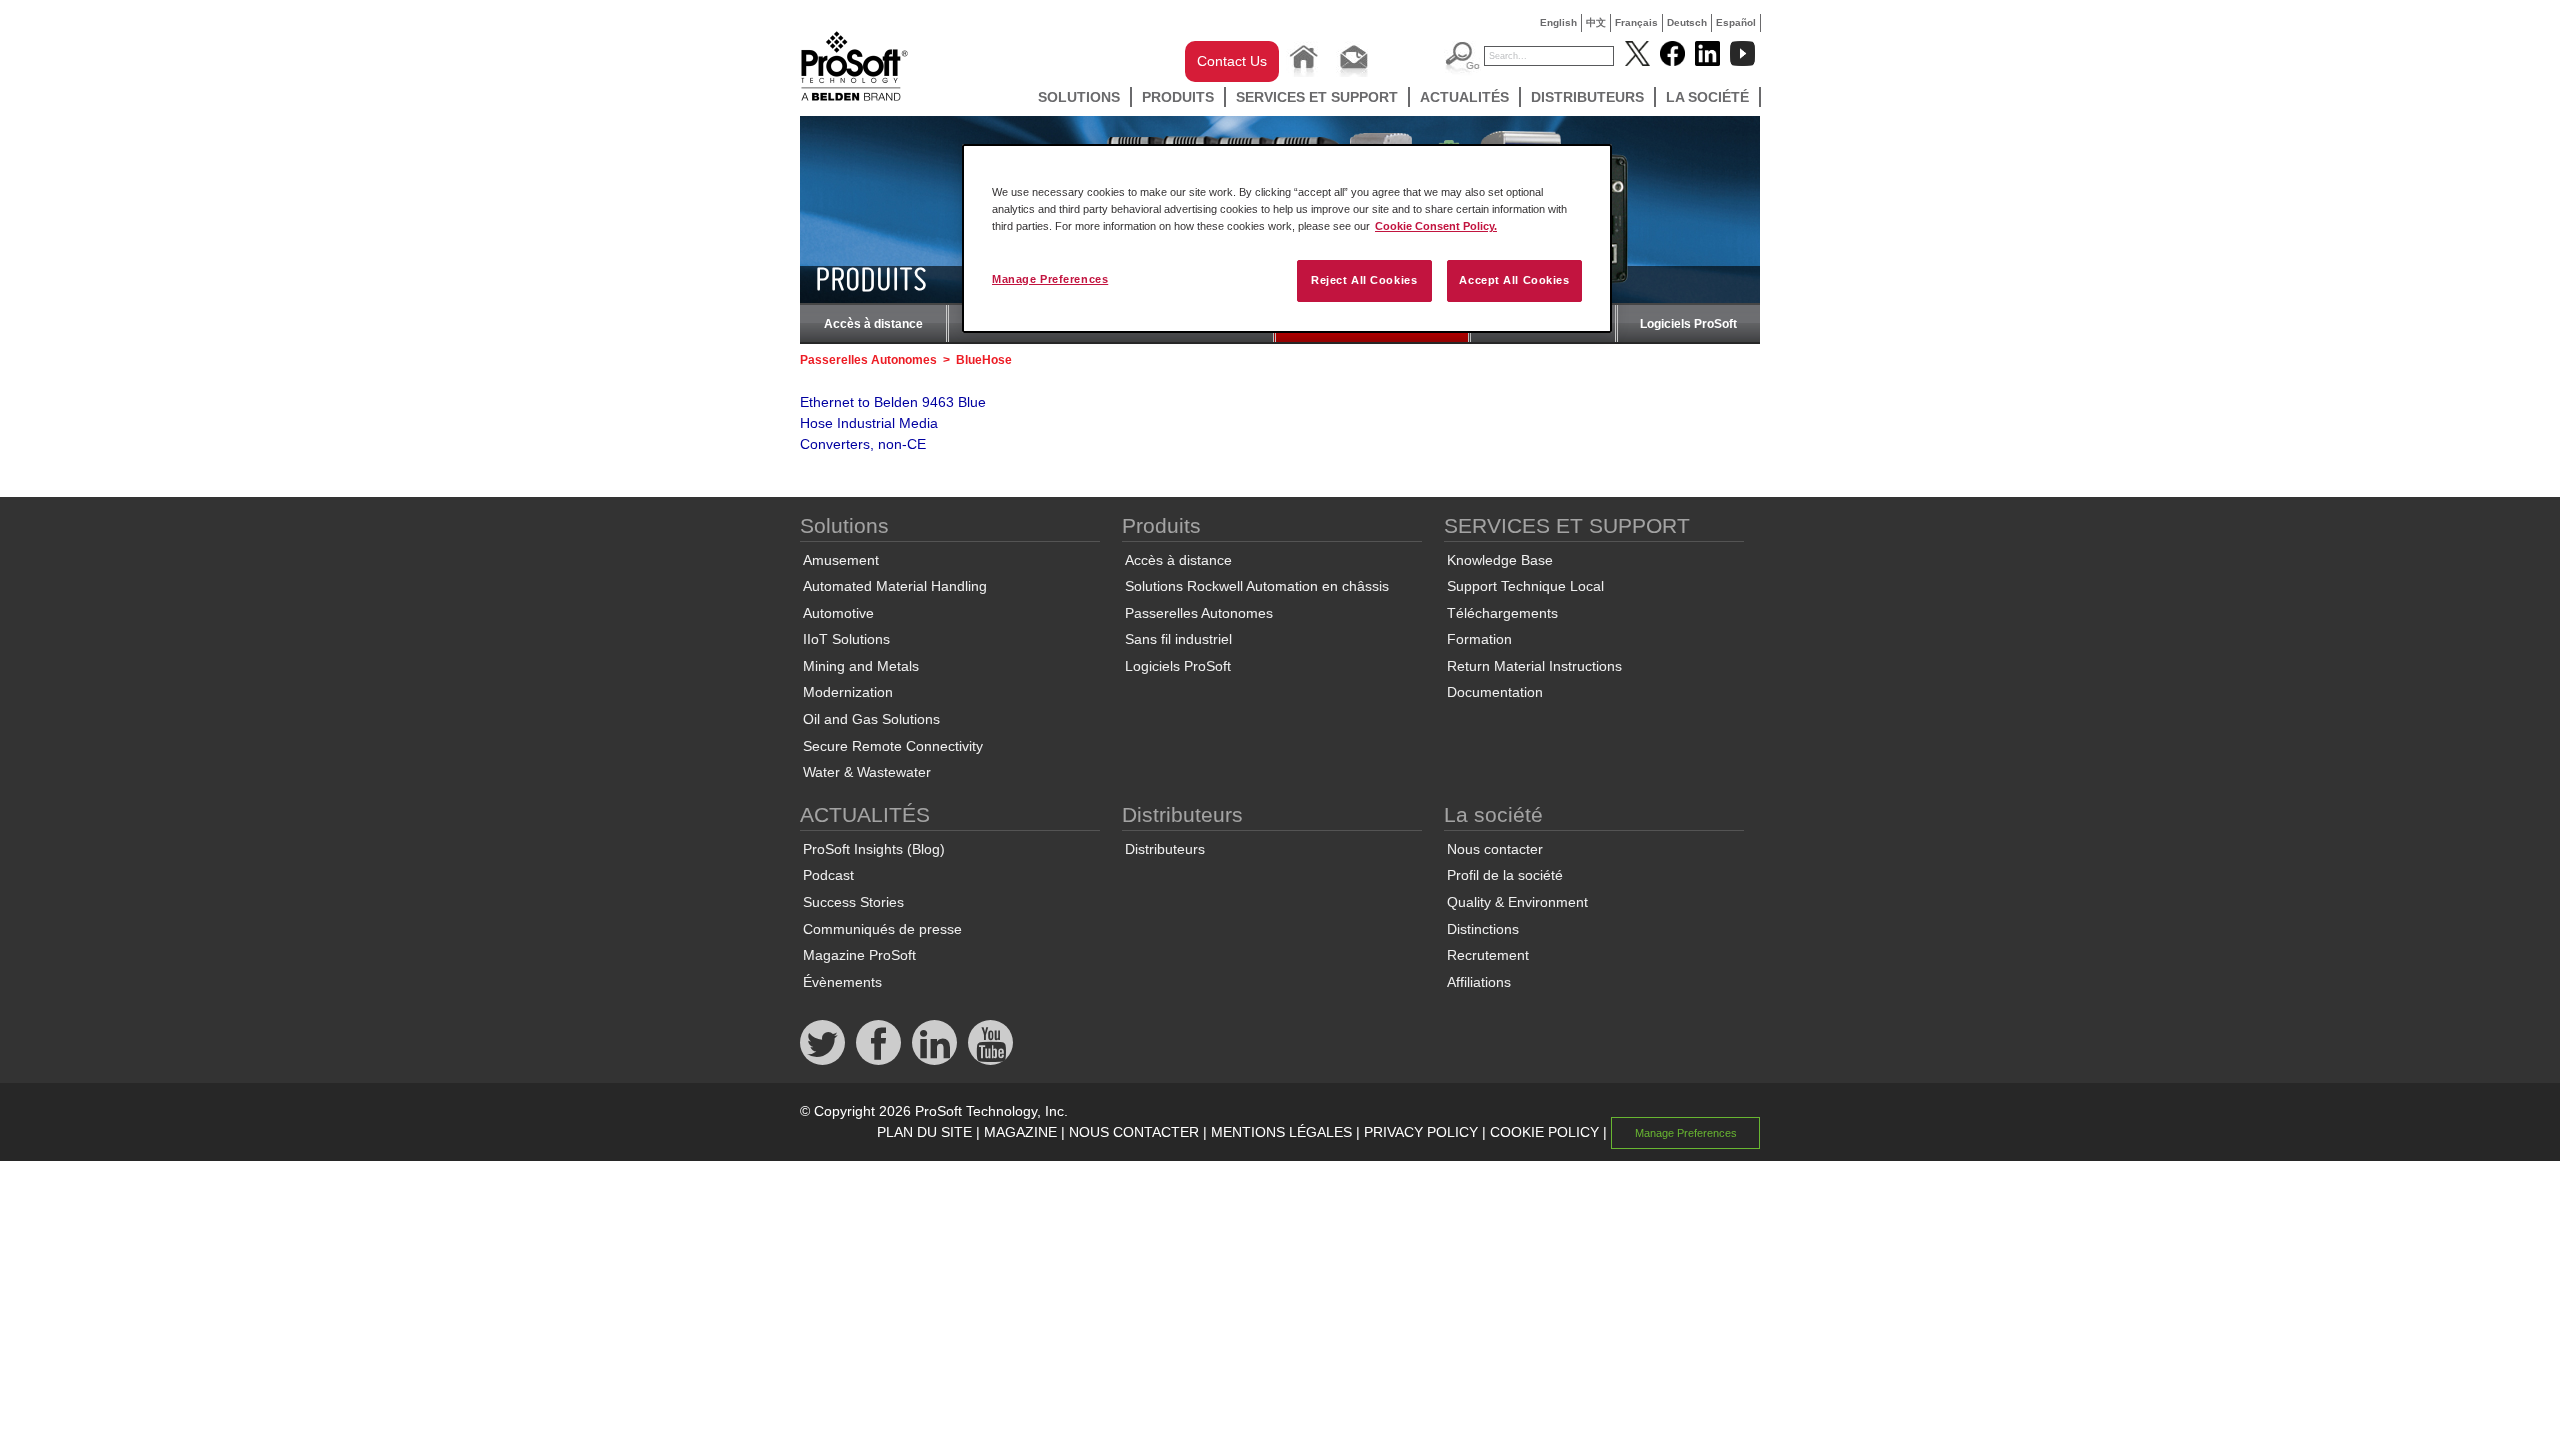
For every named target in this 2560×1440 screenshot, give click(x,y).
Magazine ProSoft (859, 955)
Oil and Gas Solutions (871, 719)
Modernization (848, 692)
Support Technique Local (1525, 586)
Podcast (828, 875)
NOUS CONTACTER (1134, 1132)
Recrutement (1488, 955)
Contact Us (1232, 61)
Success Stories (853, 902)
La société (1707, 97)
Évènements (842, 982)
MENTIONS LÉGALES (1281, 1132)
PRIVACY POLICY (1421, 1132)
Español (1736, 22)
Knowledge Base (1500, 560)
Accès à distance (873, 324)
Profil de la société (1505, 875)
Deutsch (1687, 22)
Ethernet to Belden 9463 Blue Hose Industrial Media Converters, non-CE (893, 423)
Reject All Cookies (1364, 280)
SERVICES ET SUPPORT (1317, 97)
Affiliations (1479, 982)
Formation (1479, 639)
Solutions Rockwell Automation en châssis (1257, 586)
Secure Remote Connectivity (893, 746)
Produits (1178, 97)
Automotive (838, 613)
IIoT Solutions (846, 639)
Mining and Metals (861, 666)
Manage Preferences (1050, 279)
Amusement (841, 560)
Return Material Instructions (1534, 666)
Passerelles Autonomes (868, 360)
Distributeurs (1587, 97)
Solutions (1079, 97)
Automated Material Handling (895, 586)
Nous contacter (1495, 849)
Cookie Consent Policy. (1436, 226)
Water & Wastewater (867, 772)
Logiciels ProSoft (1688, 324)
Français (1636, 22)
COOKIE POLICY (1544, 1132)
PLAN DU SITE (924, 1132)
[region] (1287, 238)
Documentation (1495, 692)
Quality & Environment (1517, 902)
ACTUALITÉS (1464, 97)
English (1558, 22)
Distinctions (1483, 929)
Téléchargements (1502, 613)
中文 (1596, 22)
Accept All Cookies (1514, 280)
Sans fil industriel (1178, 639)
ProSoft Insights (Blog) (874, 849)
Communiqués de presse (882, 929)
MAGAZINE (1020, 1132)
